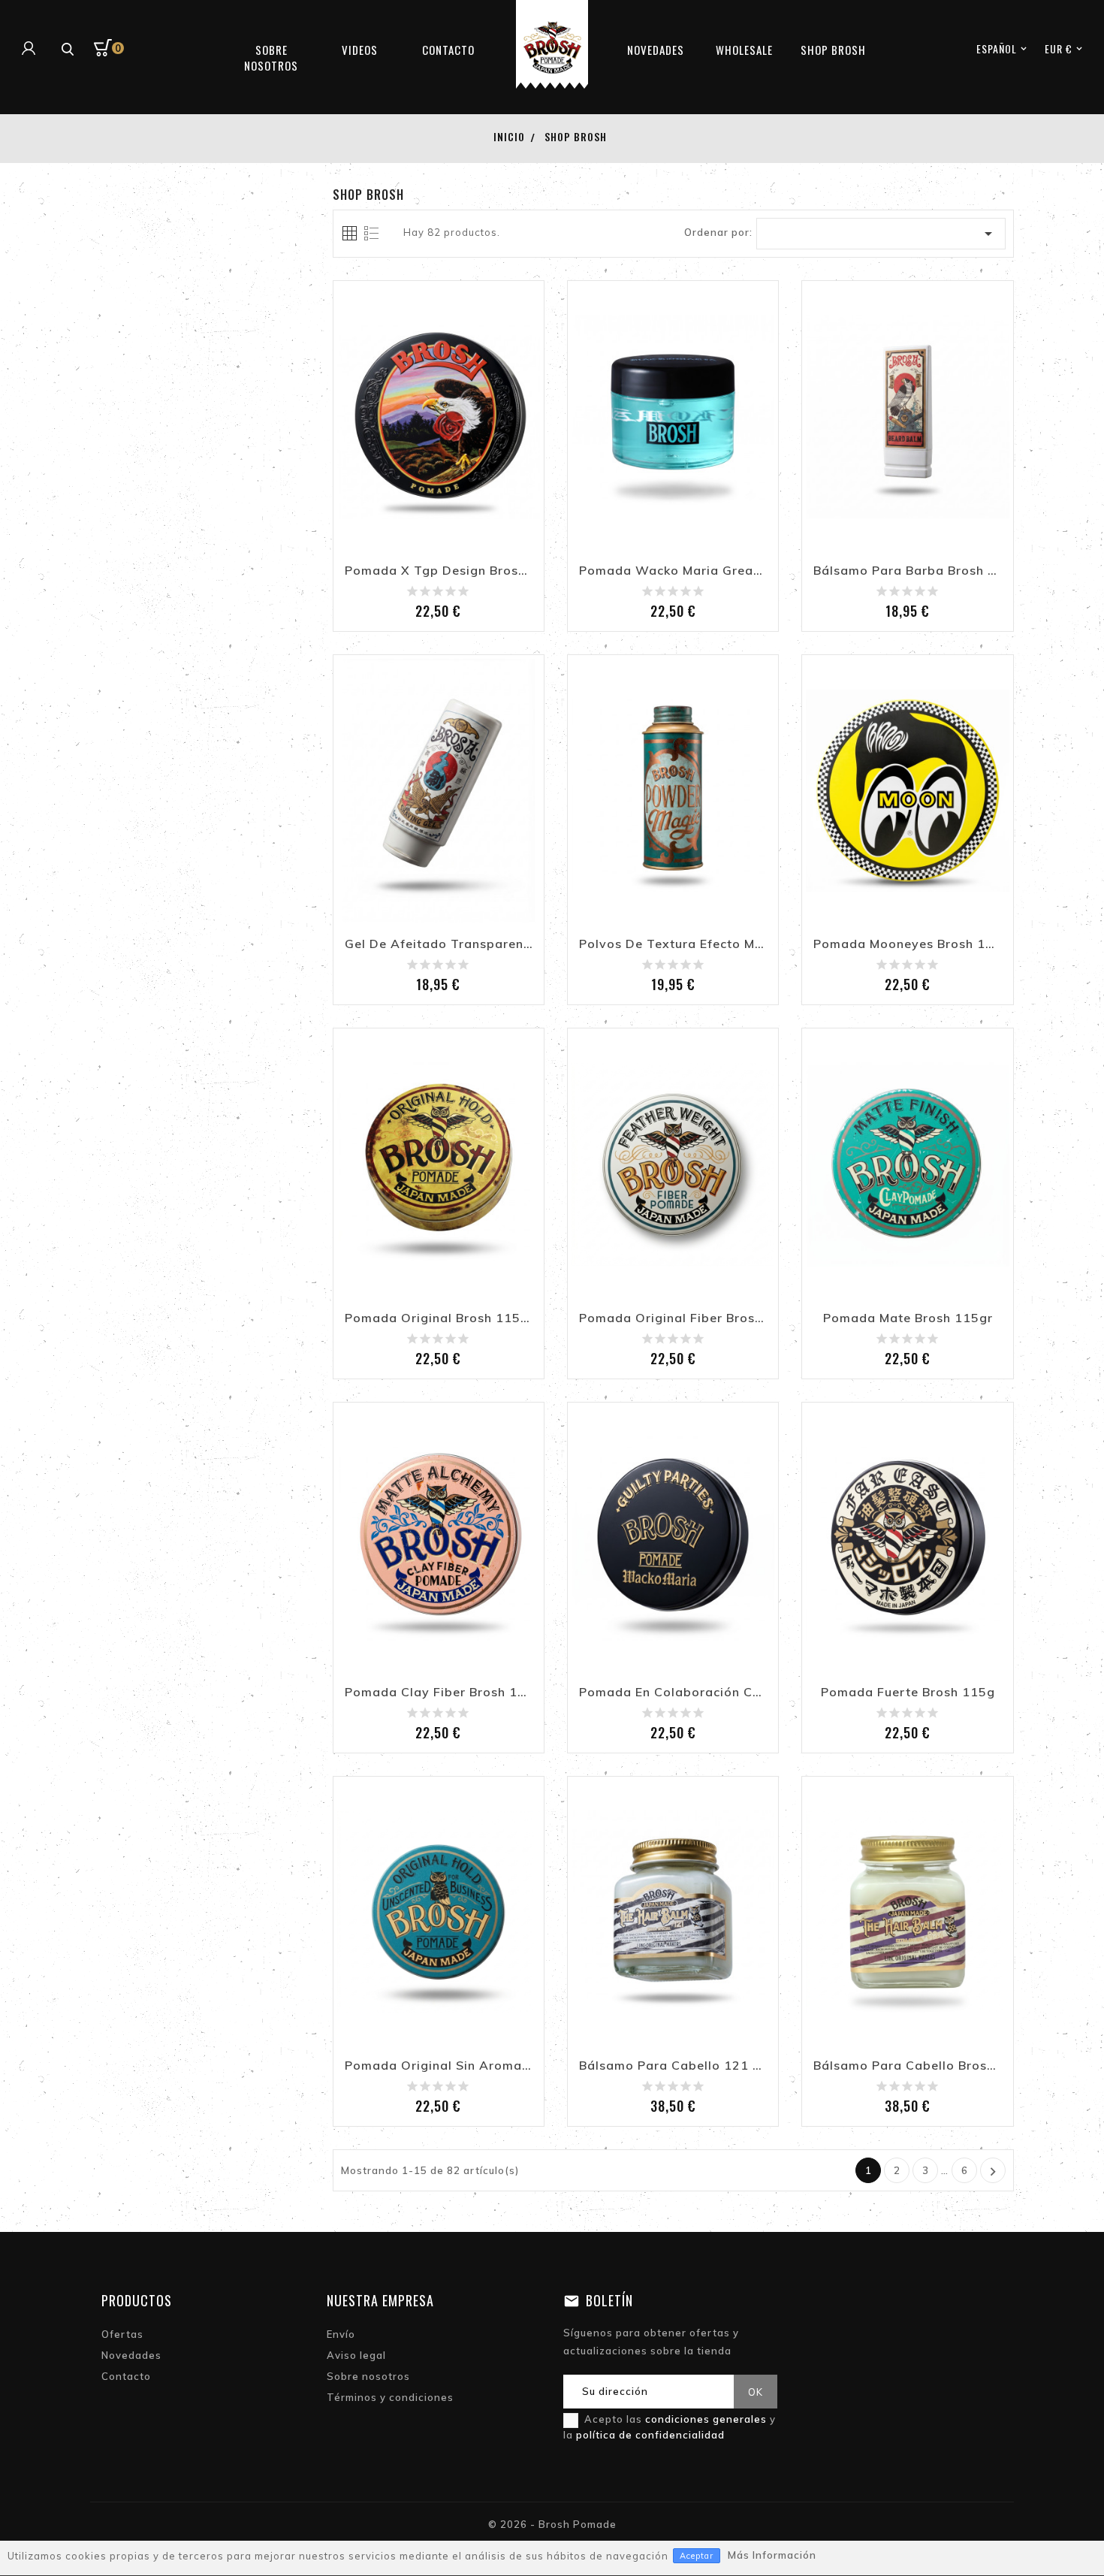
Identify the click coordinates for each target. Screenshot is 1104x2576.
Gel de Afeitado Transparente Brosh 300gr (439, 944)
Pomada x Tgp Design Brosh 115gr (439, 571)
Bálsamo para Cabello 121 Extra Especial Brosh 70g (673, 2066)
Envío (341, 2334)
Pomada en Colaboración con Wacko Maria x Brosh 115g (673, 1693)
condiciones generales (706, 2419)
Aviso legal (356, 2355)
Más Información (772, 2555)
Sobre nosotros (368, 2376)
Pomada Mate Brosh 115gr (908, 1318)
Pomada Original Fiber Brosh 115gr (673, 1318)
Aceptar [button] (697, 2556)
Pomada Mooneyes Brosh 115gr (907, 944)
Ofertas (122, 2334)
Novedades (131, 2355)
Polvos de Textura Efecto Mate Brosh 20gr (673, 944)
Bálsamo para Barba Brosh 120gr (907, 571)
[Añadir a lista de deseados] (406, 454)
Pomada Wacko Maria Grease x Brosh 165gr (673, 571)
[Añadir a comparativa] (439, 454)
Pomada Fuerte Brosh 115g (908, 1693)
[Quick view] (472, 454)
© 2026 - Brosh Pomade (552, 2524)
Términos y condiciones (390, 2397)
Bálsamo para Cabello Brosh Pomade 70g (907, 2066)
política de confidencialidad (650, 2435)
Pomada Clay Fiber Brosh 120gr (439, 1693)
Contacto (126, 2376)
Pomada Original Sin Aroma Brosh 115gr (439, 2066)
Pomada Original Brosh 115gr (439, 1318)
